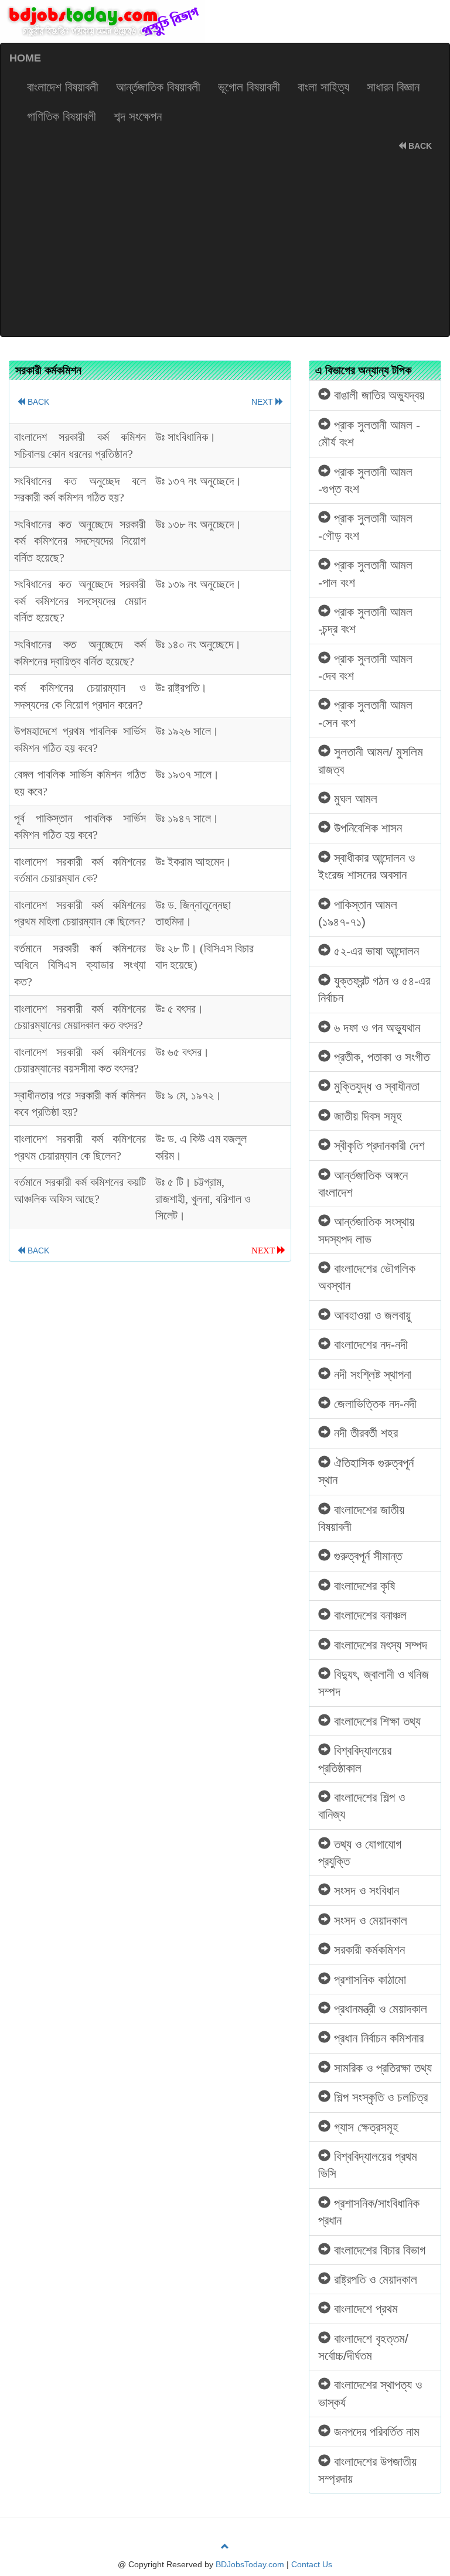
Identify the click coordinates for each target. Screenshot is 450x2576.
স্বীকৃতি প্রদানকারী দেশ (378, 1145)
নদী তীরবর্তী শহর (364, 1433)
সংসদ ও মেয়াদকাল (369, 1920)
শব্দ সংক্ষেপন (138, 116)
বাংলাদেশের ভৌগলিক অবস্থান (367, 1277)
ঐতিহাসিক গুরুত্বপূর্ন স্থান (366, 1471)
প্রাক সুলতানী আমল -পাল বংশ (365, 573)
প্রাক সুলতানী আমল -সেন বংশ (365, 713)
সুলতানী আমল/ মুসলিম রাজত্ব (371, 760)
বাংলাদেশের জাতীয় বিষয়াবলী (361, 1518)
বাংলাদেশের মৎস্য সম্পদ (379, 1645)
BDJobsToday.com (250, 2564)
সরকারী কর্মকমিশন (368, 1950)
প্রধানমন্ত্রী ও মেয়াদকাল (379, 2009)
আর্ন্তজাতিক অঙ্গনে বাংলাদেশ (363, 1184)
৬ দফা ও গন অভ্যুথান (375, 1028)
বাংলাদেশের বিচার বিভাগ (378, 2250)
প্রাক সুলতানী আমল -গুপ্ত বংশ (365, 480)
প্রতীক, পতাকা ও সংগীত (380, 1057)
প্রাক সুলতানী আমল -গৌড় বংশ (365, 527)
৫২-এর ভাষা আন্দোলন (375, 951)
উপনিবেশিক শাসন (366, 828)
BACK (419, 146)
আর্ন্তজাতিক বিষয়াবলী (158, 87)
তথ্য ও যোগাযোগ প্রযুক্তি (360, 1853)
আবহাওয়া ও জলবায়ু (371, 1315)
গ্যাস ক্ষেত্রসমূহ (364, 2127)
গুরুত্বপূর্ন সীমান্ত (366, 1556)
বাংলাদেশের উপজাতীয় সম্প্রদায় (367, 2470)
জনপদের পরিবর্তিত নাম (375, 2432)
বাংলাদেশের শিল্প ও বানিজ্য (362, 1806)
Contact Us (312, 2564)
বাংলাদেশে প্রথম (364, 2309)
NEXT (263, 402)
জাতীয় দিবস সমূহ (366, 1116)
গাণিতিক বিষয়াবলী (62, 116)
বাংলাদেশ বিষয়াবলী (63, 87)
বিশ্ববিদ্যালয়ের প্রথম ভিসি (368, 2165)
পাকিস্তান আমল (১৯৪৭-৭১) (358, 913)
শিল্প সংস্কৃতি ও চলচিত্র (379, 2097)
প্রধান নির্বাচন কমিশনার (377, 2038)
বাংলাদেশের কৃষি (363, 1586)
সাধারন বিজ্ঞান (393, 87)
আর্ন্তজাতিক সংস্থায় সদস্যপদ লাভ (366, 1230)
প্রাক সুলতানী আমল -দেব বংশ (365, 667)
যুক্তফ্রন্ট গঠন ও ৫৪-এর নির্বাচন (374, 989)
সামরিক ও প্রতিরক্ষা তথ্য (381, 2068)
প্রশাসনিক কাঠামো (368, 1979)
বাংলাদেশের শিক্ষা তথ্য (376, 1721)
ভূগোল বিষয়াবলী (249, 87)
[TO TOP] (225, 2547)
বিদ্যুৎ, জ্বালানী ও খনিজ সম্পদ (374, 1683)
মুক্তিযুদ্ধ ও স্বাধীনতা (375, 1086)
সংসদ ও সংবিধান (365, 1890)
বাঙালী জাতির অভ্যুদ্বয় (377, 395)
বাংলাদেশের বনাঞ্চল (369, 1615)
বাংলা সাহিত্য (323, 87)
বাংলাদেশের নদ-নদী (369, 1345)
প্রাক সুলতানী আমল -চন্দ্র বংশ (365, 620)
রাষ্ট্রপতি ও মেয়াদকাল (374, 2279)
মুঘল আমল (354, 799)
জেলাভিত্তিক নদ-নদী (374, 1404)
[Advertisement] (225, 248)
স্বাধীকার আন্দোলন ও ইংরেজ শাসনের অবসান (367, 866)
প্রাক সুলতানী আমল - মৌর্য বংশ (369, 433)
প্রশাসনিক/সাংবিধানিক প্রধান (369, 2212)
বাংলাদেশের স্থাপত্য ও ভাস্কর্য (370, 2393)
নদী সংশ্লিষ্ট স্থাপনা (371, 1374)
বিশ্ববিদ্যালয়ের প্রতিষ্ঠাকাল (355, 1759)
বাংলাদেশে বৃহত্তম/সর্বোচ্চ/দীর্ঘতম (363, 2347)
